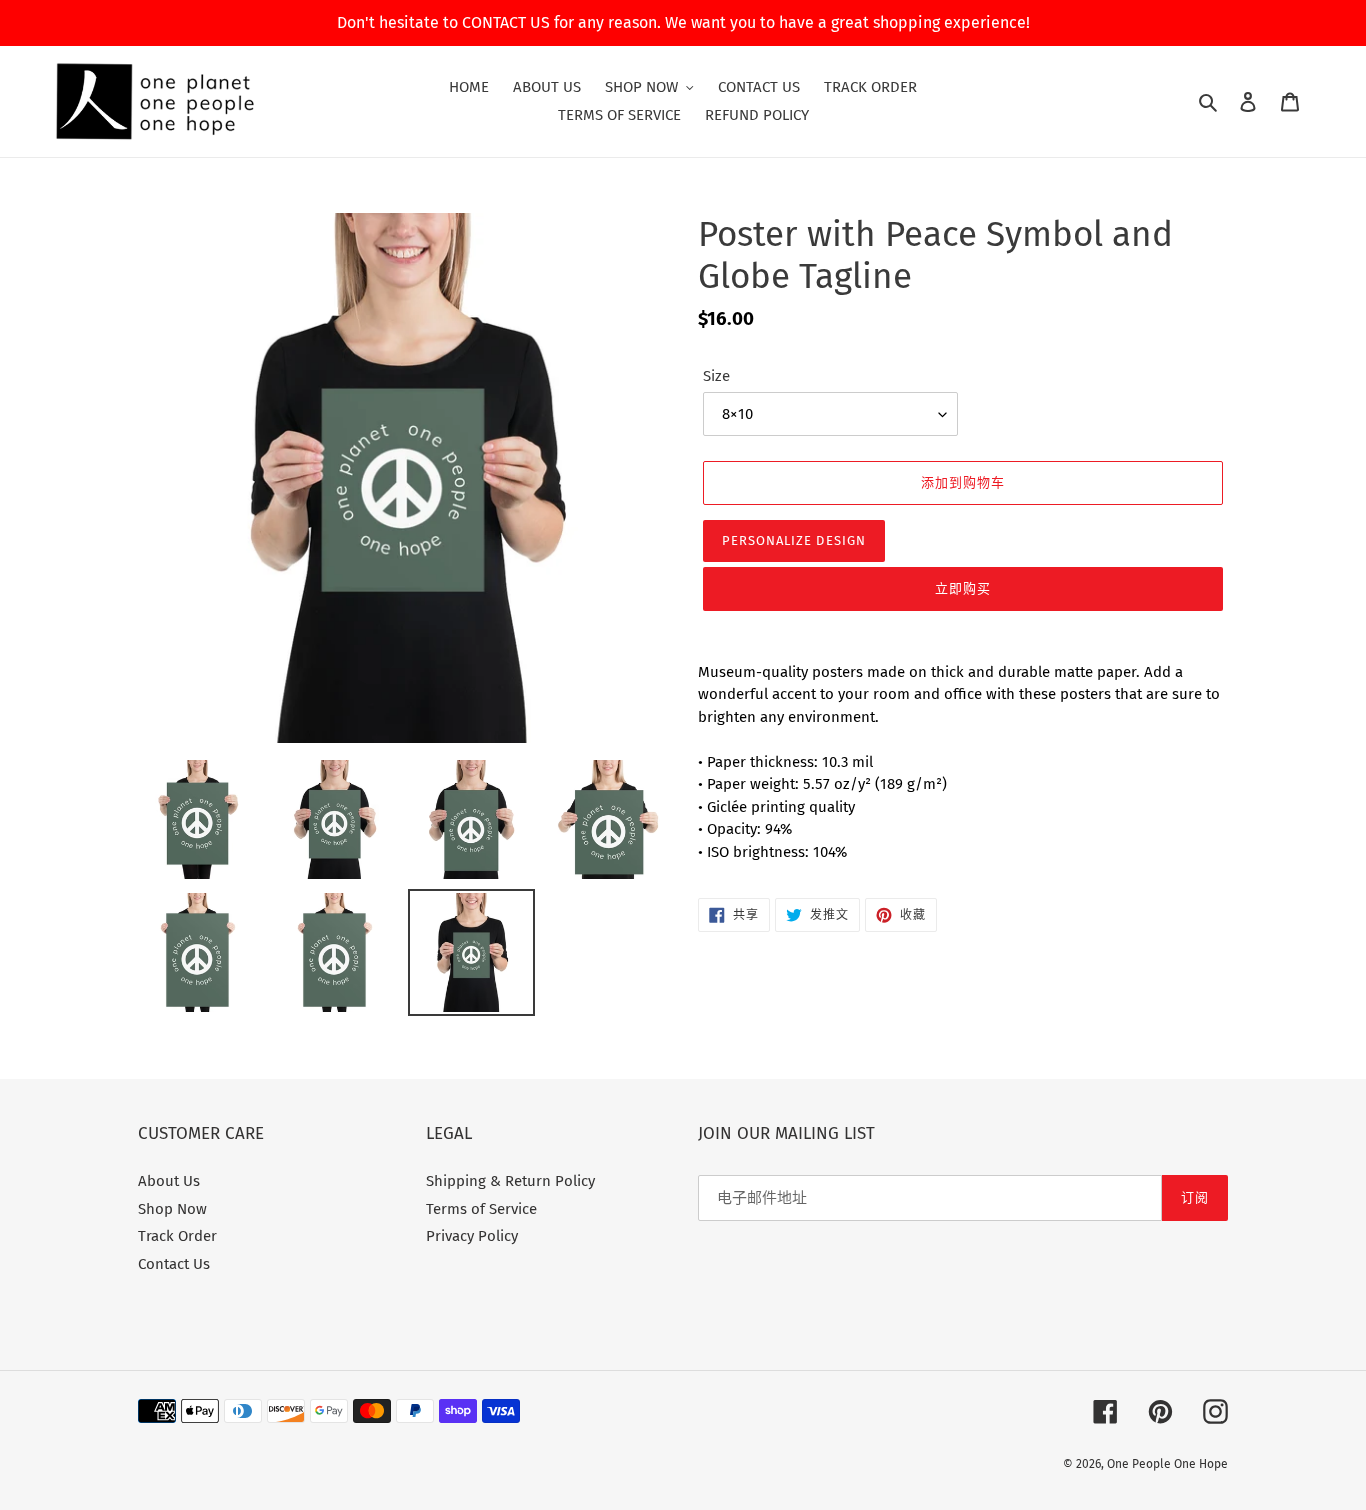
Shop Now (172, 1209)
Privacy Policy (472, 1236)
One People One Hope (1167, 1464)
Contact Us (174, 1264)
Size (716, 376)
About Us (169, 1181)
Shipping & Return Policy (510, 1181)
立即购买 (963, 588)
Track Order (177, 1236)
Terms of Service (481, 1209)
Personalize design (794, 540)
